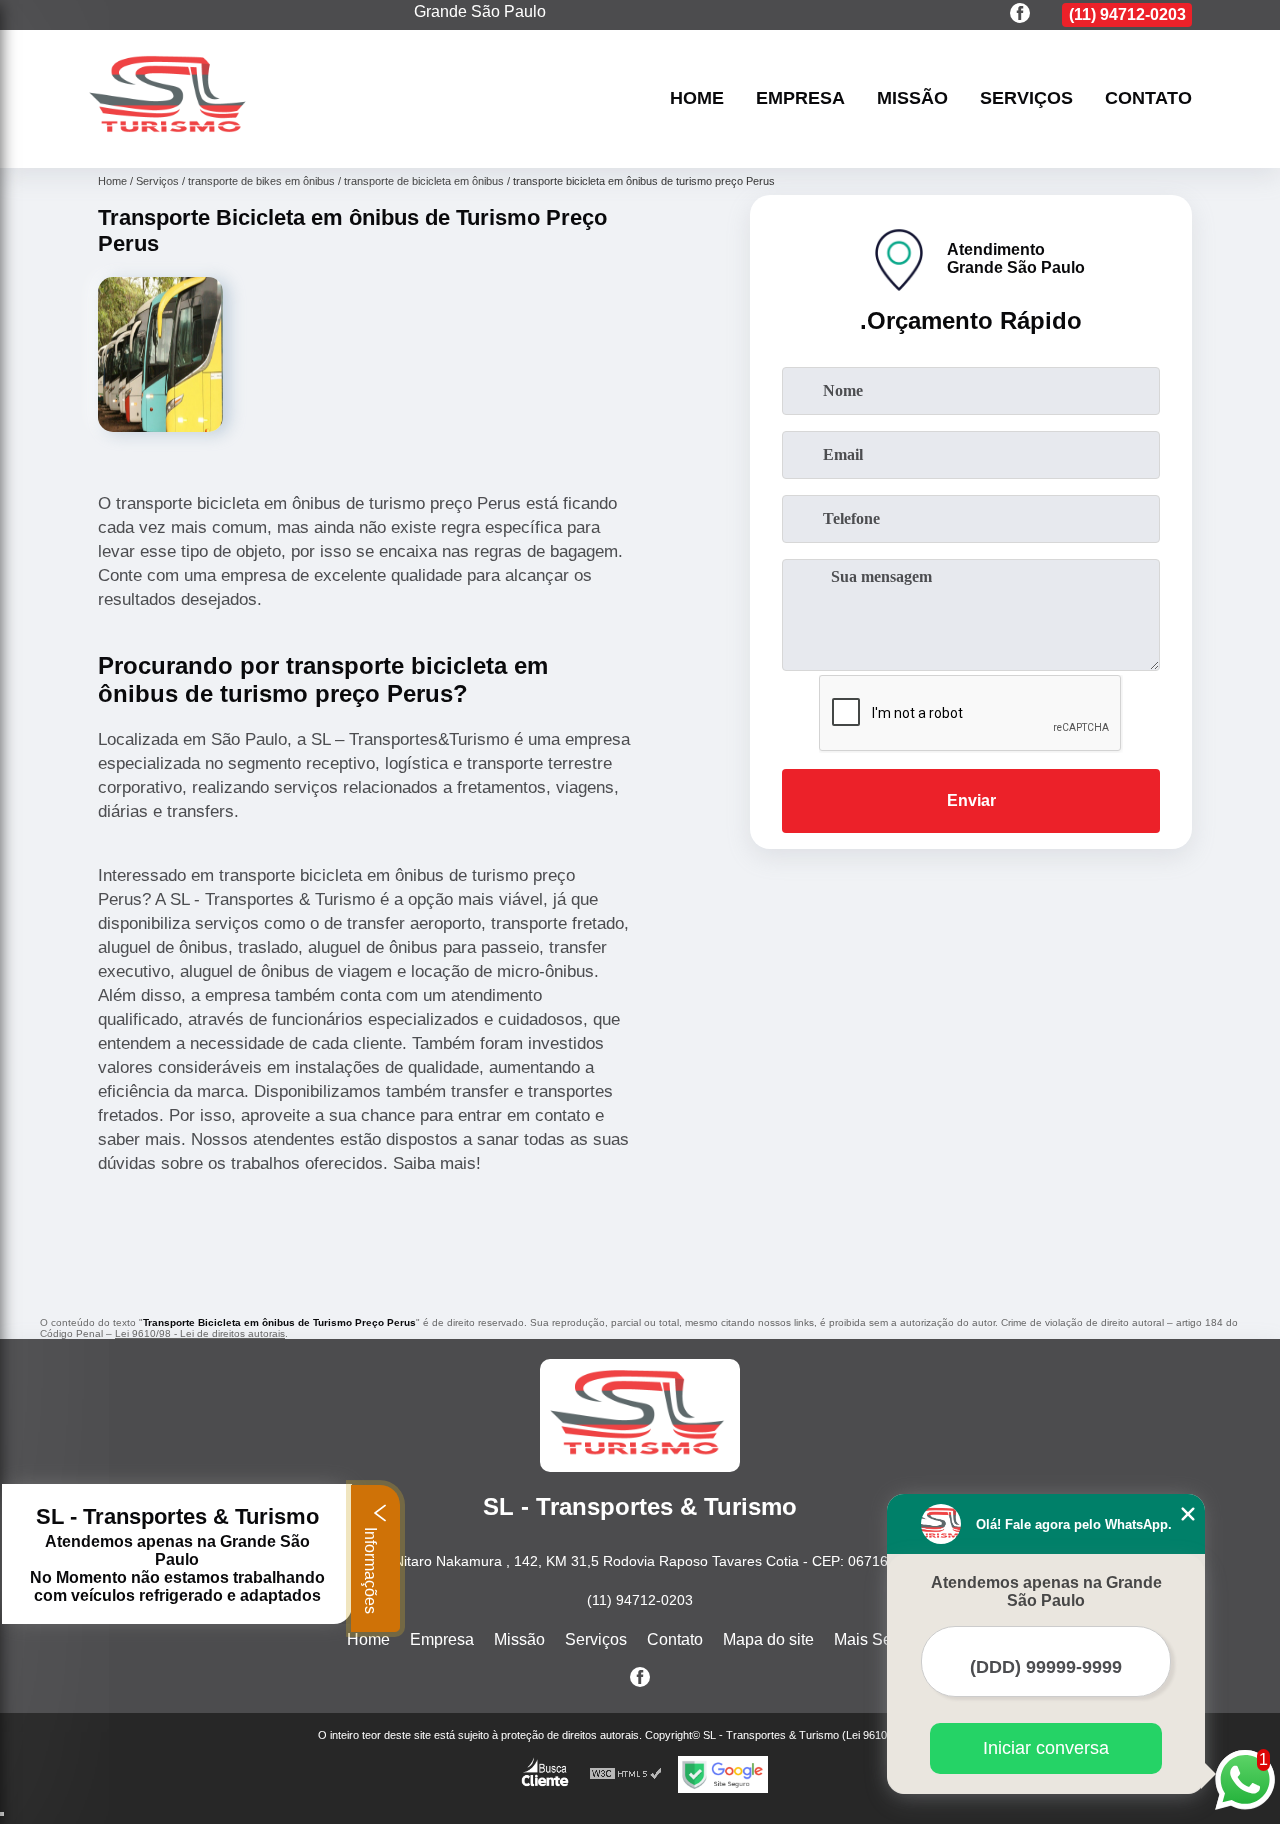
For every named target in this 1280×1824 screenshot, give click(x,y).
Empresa (800, 99)
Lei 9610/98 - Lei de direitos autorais (200, 1333)
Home (697, 99)
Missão (912, 99)
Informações (370, 1568)
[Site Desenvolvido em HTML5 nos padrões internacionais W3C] (626, 1774)
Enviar (971, 800)
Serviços (1026, 99)
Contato (1148, 99)
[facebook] (1020, 14)
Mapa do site (768, 1639)
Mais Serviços (884, 1639)
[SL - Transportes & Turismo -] (170, 142)
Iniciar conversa (1046, 1748)
